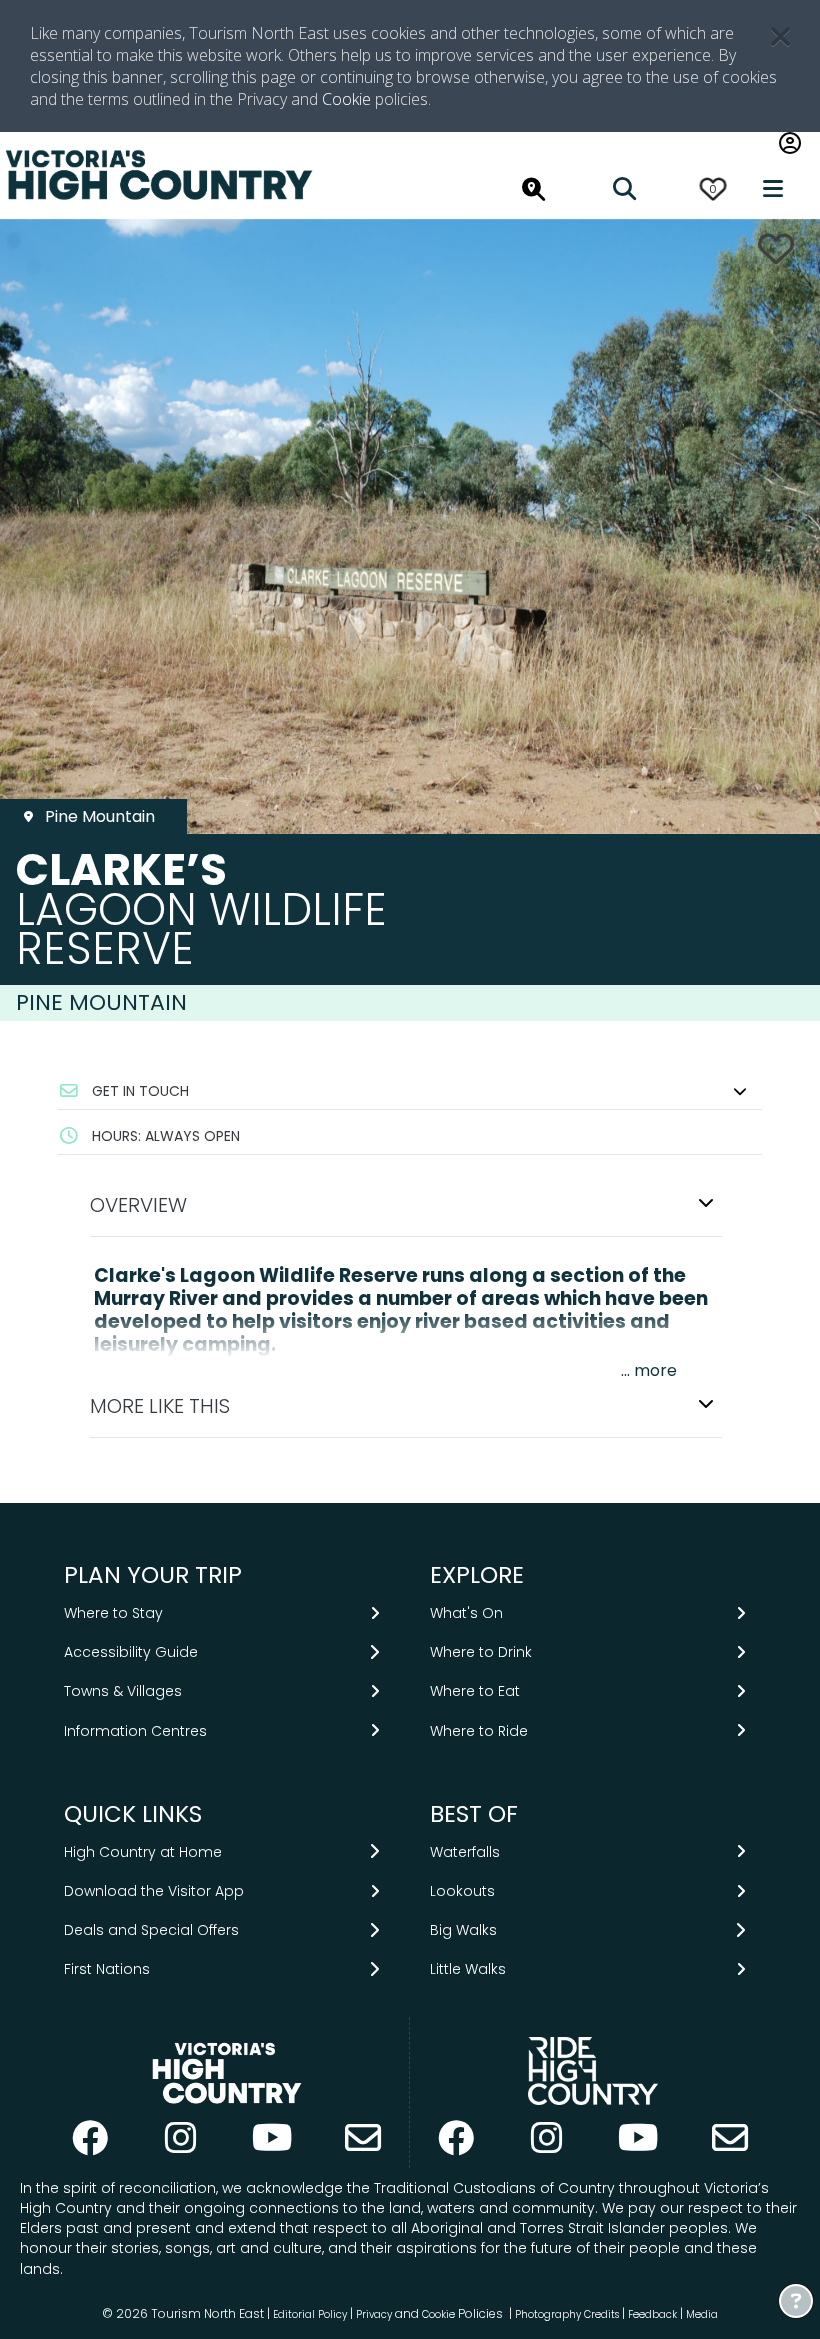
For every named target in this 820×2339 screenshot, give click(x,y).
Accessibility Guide (131, 1652)
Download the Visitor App (154, 1891)
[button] (410, 1091)
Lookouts (462, 1891)
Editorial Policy (310, 2314)
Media (702, 2314)
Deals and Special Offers (151, 1930)
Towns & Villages (123, 1691)
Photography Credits (567, 2314)
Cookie (346, 99)
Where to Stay (113, 1613)
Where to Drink (481, 1652)
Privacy (374, 2314)
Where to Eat (475, 1691)
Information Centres (135, 1731)
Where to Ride (479, 1731)
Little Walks (468, 1969)
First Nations (107, 1969)
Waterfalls (465, 1852)
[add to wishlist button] (776, 248)
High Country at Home (143, 1852)
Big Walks (463, 1930)
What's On (466, 1613)
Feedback (654, 2314)
